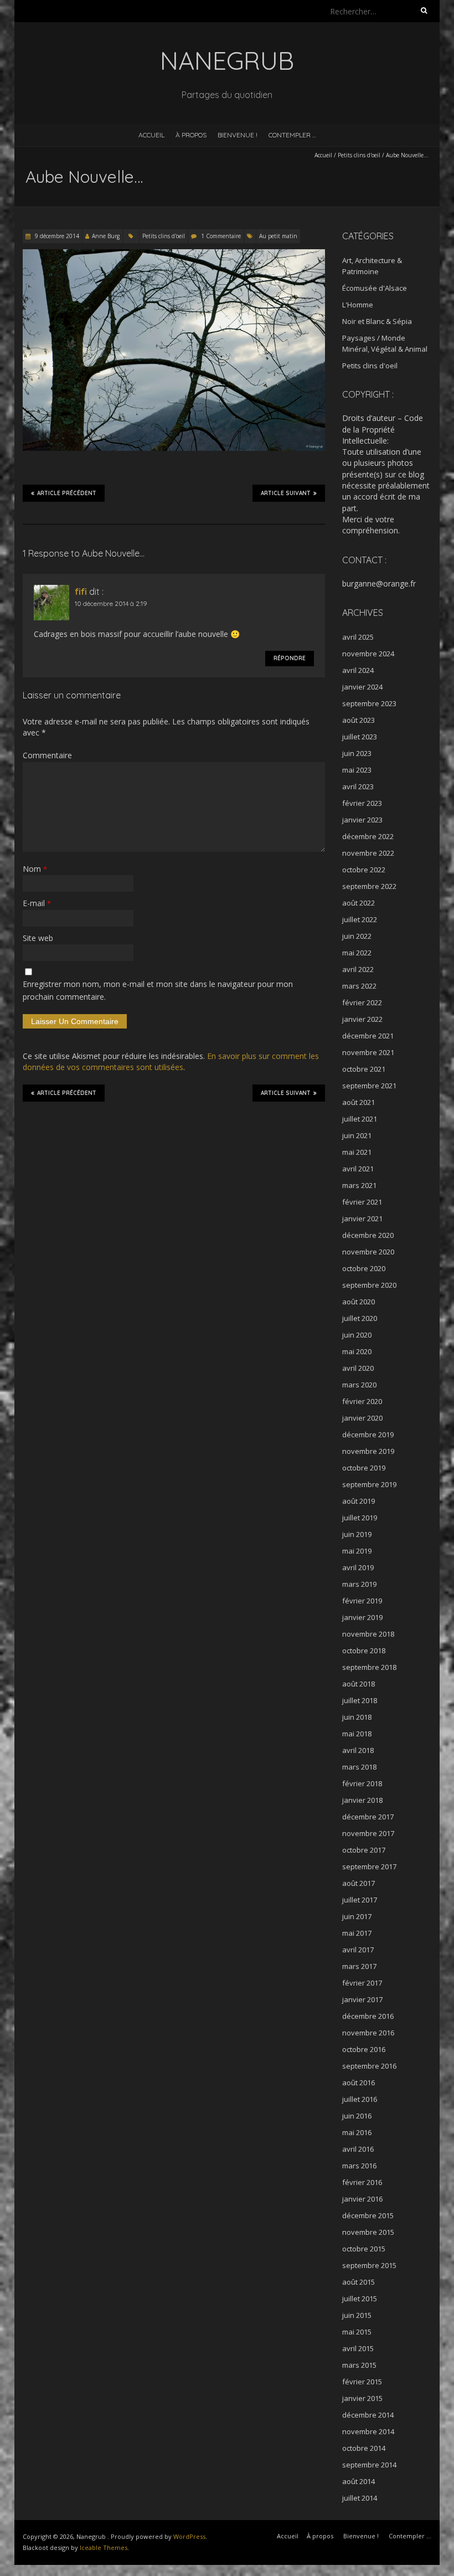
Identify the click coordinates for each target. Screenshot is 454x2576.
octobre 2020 (364, 1268)
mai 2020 (357, 1351)
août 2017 (358, 1883)
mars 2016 (359, 2166)
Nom (35, 869)
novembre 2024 (368, 654)
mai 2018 (357, 1734)
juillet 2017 (360, 1900)
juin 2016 (357, 2116)
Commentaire (47, 755)
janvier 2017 (362, 1999)
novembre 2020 (368, 1252)
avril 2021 (358, 1169)
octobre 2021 (364, 1069)
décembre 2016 (368, 2016)
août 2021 (358, 1102)
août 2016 (358, 2083)
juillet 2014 (360, 2498)
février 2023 (362, 803)
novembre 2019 (368, 1451)
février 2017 (362, 1983)
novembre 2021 (368, 1052)
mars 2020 (359, 1385)
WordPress (189, 2536)
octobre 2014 (364, 2448)
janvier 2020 (362, 1418)
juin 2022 (357, 936)
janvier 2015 (362, 2398)
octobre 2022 (364, 870)
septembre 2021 (369, 1086)
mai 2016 (357, 2132)
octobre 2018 (364, 1651)
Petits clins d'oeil (359, 155)
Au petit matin (278, 236)
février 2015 (362, 2382)
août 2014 (358, 2481)
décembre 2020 (368, 1235)
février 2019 (362, 1601)
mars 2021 (359, 1185)
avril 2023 (358, 786)
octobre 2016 (364, 2049)
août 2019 (358, 1501)
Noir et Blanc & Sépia (377, 321)
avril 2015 (358, 2348)
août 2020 (358, 1302)
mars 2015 (359, 2365)
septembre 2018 (369, 1667)
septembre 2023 (369, 703)
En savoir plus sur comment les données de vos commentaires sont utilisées (171, 1061)
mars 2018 (359, 1767)
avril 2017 (358, 1950)
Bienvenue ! (238, 135)
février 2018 (362, 1783)
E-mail (37, 903)
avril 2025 (358, 637)
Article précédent (67, 493)
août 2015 (358, 2282)
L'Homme (358, 305)
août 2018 (358, 1684)
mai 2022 (357, 953)
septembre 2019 (369, 1484)
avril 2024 (358, 670)
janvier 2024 (362, 687)
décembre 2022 (368, 836)
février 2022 (362, 1002)
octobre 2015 (364, 2249)
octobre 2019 (364, 1468)
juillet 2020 (360, 1318)
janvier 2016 (362, 2199)
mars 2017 (359, 1966)
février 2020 (362, 1401)
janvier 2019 (362, 1617)
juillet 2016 (360, 2099)
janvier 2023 (362, 820)
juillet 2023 (360, 737)
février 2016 (362, 2182)
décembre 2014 (368, 2415)
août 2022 (358, 903)
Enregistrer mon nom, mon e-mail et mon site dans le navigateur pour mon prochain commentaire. (158, 990)
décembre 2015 (368, 2215)
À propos (191, 135)
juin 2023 (357, 753)
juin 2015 (357, 2315)
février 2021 (362, 1202)
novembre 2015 (368, 2232)
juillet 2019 (360, 1518)
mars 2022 (359, 986)
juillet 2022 (360, 919)
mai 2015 (357, 2332)
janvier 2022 (362, 1019)
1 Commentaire (221, 236)
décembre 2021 (368, 1036)
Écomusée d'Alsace (375, 288)
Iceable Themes (104, 2547)
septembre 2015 (369, 2265)
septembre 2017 (369, 1867)
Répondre (290, 658)
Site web (38, 938)
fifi (81, 592)
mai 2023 (357, 770)
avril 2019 (358, 1567)
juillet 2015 (360, 2299)
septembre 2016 (369, 2066)
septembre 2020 (369, 1285)
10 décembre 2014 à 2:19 (111, 603)
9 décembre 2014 (56, 236)
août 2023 (358, 720)
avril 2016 (358, 2149)
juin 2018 (357, 1717)
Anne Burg (106, 236)
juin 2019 (357, 1534)
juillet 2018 (360, 1700)
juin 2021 (357, 1135)
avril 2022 (358, 969)
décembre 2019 (368, 1434)
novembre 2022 (368, 853)
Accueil (151, 135)
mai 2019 (357, 1551)
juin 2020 (357, 1335)
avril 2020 (358, 1368)
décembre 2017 (368, 1817)
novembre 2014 (368, 2431)
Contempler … (292, 135)
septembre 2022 (369, 886)
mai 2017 (357, 1933)
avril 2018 (358, 1750)
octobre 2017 (364, 1850)
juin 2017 (357, 1916)
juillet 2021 (360, 1119)
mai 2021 (357, 1152)
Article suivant (286, 493)
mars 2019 (359, 1584)
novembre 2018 (368, 1634)
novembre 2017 (368, 1833)
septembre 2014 (369, 2465)
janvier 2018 (362, 1800)
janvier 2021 (362, 1218)
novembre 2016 (368, 2033)
